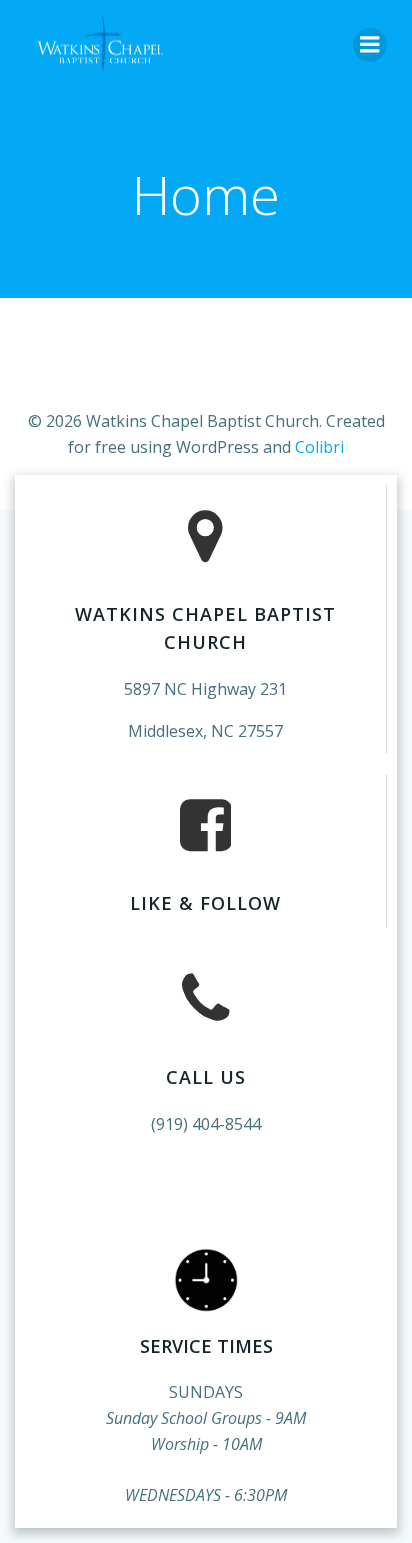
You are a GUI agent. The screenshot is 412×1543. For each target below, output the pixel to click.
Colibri (319, 447)
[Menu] (370, 45)
